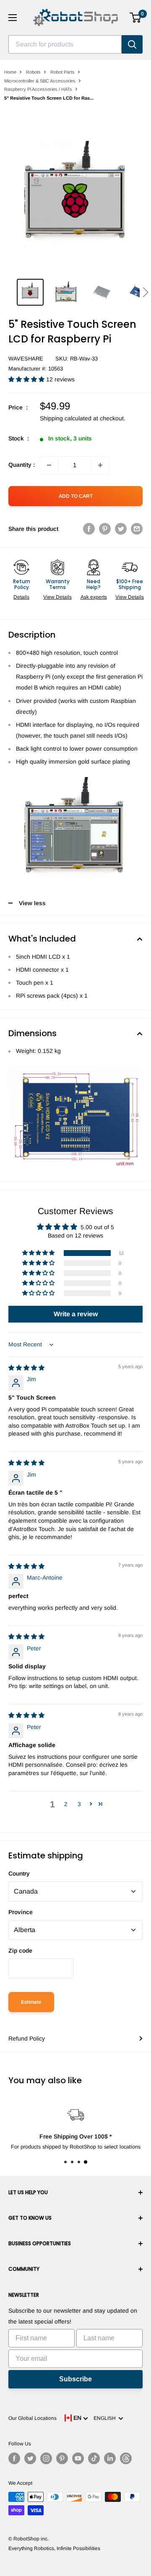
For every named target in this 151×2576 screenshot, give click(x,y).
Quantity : (22, 465)
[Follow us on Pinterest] (62, 2458)
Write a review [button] (76, 1314)
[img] (26, 1368)
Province (21, 1912)
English (106, 2418)
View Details (57, 597)
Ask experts (94, 597)
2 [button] (66, 1804)
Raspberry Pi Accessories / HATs (38, 89)
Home (10, 72)
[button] (145, 292)
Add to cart (76, 496)
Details (21, 597)
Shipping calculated (66, 418)
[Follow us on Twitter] (30, 2458)
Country (19, 1873)
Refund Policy (27, 2038)
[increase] (100, 465)
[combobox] (65, 44)
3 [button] (79, 1804)
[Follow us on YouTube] (78, 2458)
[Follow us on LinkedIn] (110, 2458)
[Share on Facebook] (89, 529)
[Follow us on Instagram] (46, 2458)
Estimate (31, 2002)
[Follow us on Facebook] (14, 2458)
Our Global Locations (33, 2418)
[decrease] (49, 465)
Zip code (20, 1951)
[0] (136, 18)
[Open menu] (13, 18)
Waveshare (26, 359)
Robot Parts (62, 72)
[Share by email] (137, 529)
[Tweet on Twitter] (121, 529)
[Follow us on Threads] (126, 2458)
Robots (33, 72)
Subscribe (75, 2379)
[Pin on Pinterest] (105, 529)
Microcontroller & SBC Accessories (40, 81)
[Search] (132, 44)
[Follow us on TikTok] (94, 2458)
